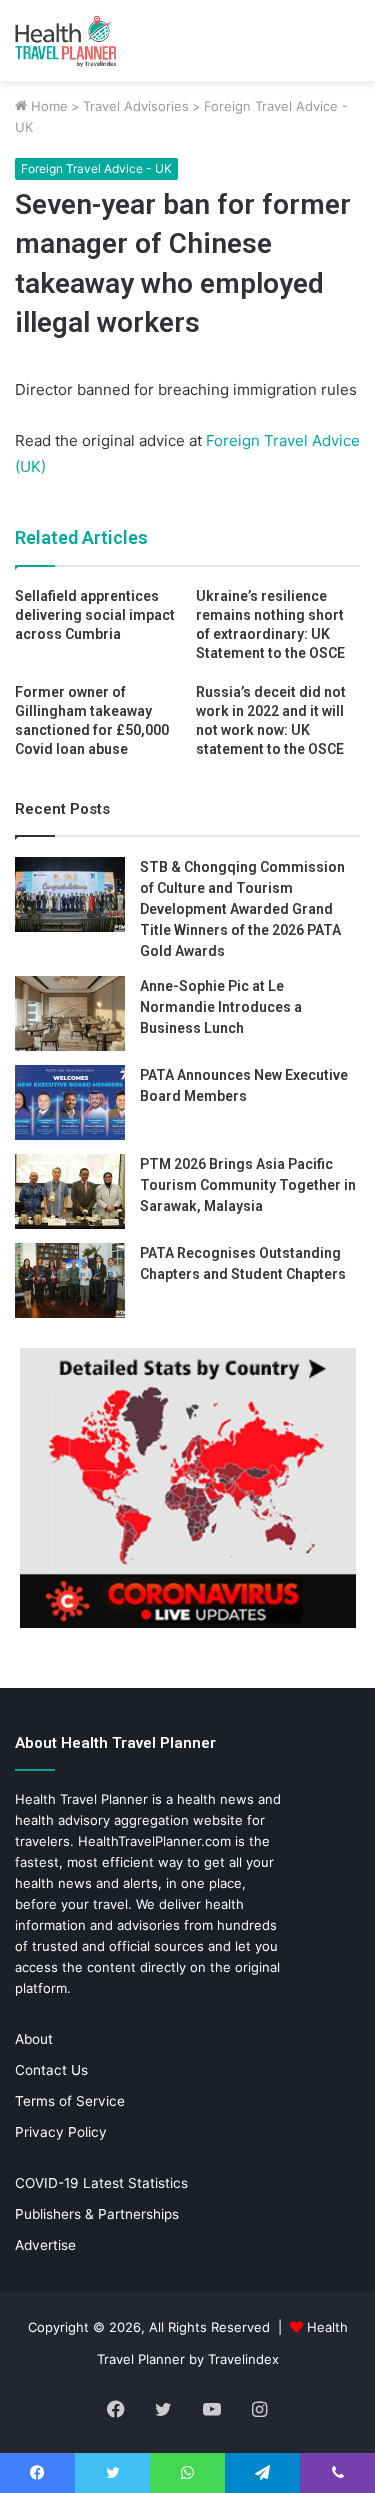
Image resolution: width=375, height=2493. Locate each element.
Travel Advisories (136, 106)
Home (47, 106)
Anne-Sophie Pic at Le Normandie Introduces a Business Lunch (221, 1007)
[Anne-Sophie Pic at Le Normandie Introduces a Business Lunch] (70, 1013)
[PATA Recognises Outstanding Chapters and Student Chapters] (70, 1280)
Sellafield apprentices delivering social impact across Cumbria (95, 615)
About (34, 2039)
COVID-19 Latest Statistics (101, 2183)
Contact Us (51, 2070)
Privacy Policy (61, 2132)
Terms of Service (70, 2101)
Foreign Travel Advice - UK (96, 168)
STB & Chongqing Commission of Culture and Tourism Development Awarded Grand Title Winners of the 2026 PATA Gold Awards (242, 909)
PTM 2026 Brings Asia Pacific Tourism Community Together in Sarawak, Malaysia (248, 1185)
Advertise (45, 2245)
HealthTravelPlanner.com (154, 1841)
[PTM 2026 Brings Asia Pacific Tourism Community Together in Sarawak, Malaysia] (70, 1191)
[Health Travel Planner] (95, 40)
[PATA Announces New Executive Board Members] (70, 1102)
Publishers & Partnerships (97, 2214)
